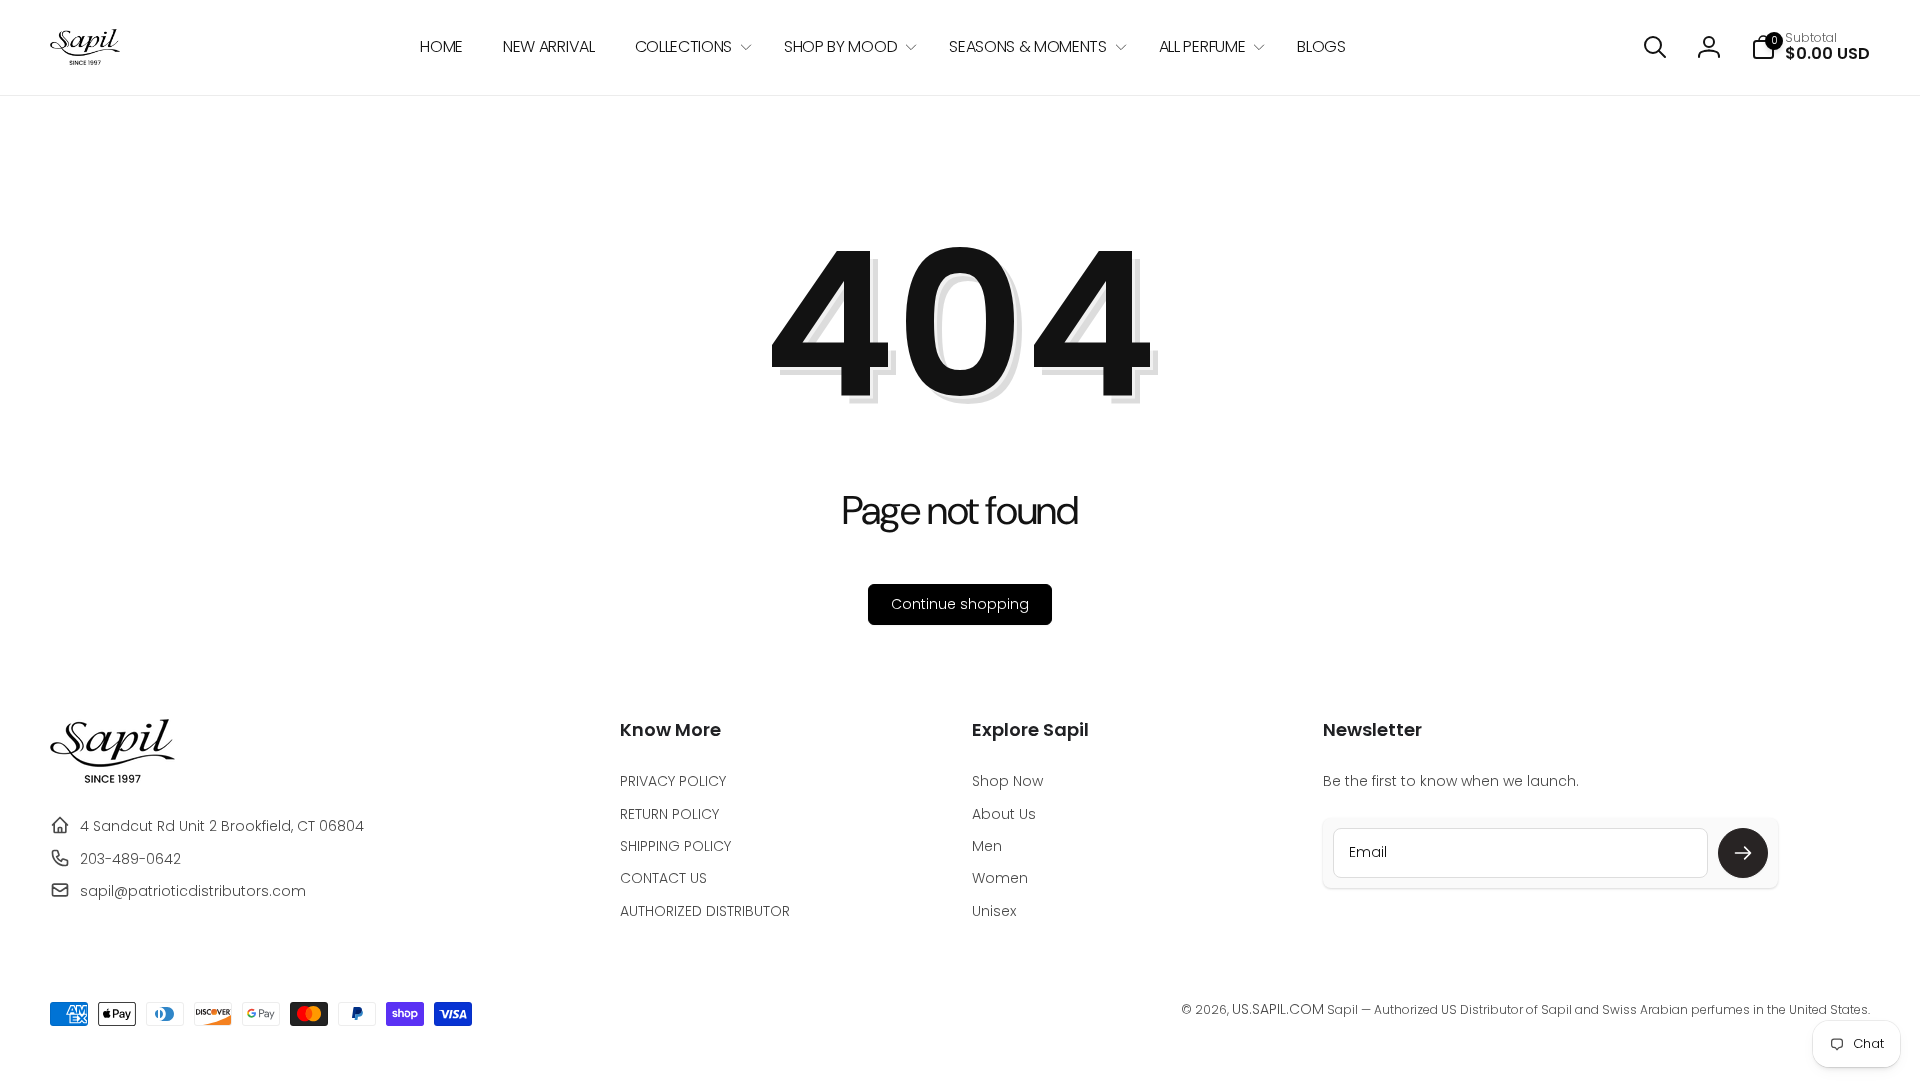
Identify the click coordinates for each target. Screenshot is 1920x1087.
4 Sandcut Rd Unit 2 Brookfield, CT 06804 (222, 826)
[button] (689, 47)
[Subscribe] (1743, 853)
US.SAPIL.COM (1278, 1009)
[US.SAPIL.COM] (112, 778)
